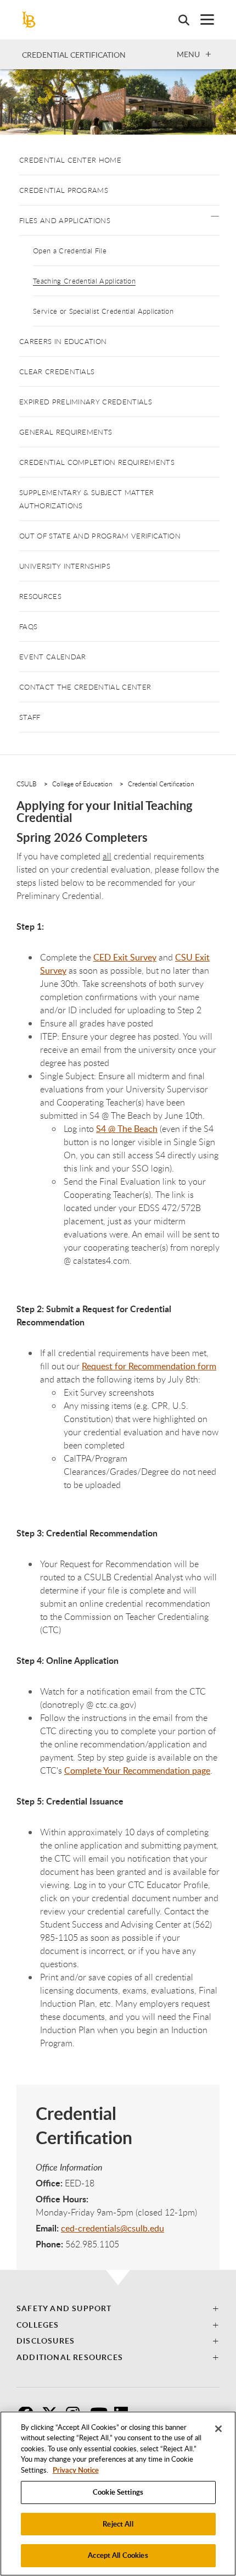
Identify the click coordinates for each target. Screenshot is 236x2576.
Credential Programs (64, 190)
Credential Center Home (70, 160)
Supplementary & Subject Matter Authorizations (87, 499)
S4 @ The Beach (127, 1129)
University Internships (65, 566)
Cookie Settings (118, 2492)
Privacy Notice (76, 2470)
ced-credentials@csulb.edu (113, 2228)
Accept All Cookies (118, 2555)
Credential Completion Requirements (97, 462)
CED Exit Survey (125, 957)
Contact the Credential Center (85, 687)
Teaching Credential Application (84, 281)
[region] (118, 2494)
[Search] (178, 20)
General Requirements (66, 432)
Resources (40, 596)
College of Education (82, 784)
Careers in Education (63, 341)
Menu (188, 54)
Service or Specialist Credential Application (103, 311)
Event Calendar (52, 657)
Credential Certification (74, 55)
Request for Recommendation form (149, 1366)
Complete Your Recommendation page (137, 1770)
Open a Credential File (70, 251)
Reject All (118, 2524)
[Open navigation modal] (202, 20)
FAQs (28, 626)
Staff (30, 717)
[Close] (218, 2429)
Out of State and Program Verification (100, 536)
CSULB (27, 784)
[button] (215, 215)
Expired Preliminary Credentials (86, 402)
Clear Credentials (57, 371)
